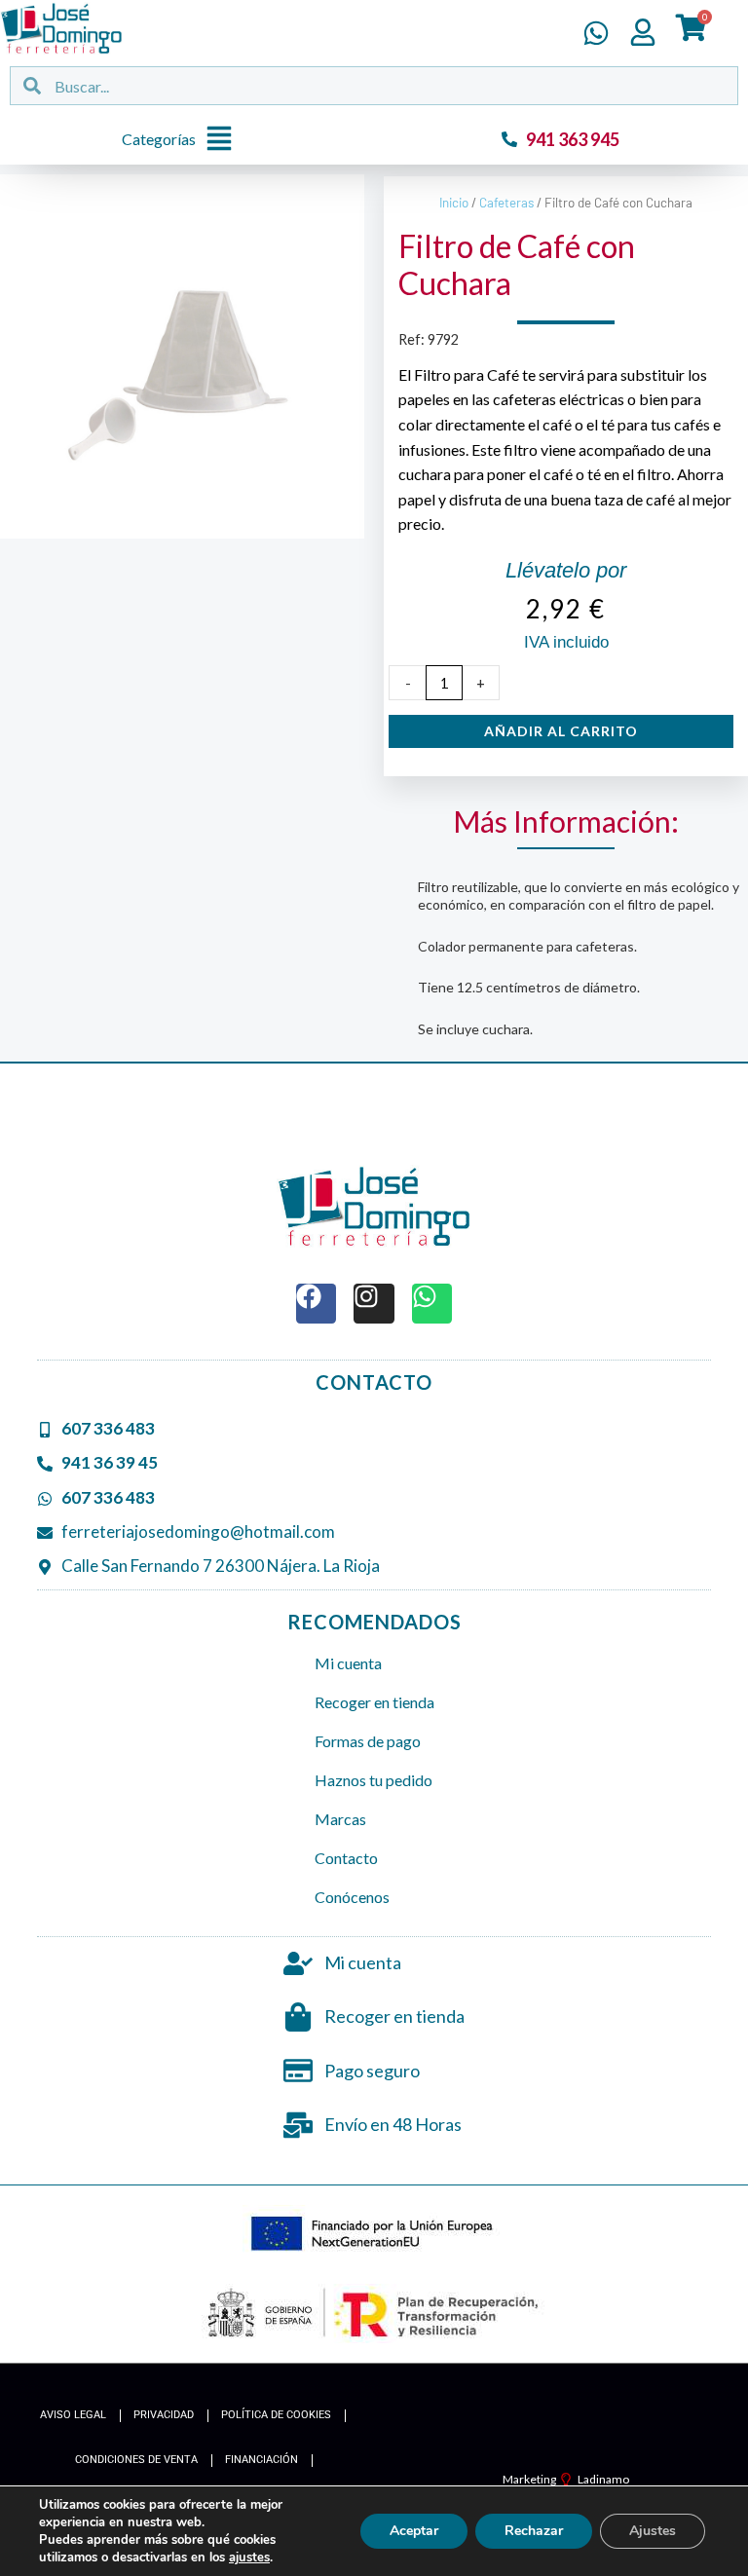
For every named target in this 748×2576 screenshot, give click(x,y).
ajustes (249, 2557)
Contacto (346, 1858)
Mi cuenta (348, 1663)
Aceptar (414, 2531)
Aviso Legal (73, 2415)
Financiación (262, 2460)
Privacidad (164, 2415)
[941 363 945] (509, 139)
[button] (182, 140)
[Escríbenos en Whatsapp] (596, 33)
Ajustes (653, 2531)
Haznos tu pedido (374, 1780)
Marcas (340, 1819)
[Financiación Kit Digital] (374, 2235)
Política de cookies (276, 2415)
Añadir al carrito (561, 731)
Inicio (454, 203)
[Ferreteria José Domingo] (61, 28)
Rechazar (534, 2531)
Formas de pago (368, 1741)
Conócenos (352, 1897)
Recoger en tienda (374, 1702)
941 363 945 (573, 139)
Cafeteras (506, 203)
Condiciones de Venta (136, 2460)
